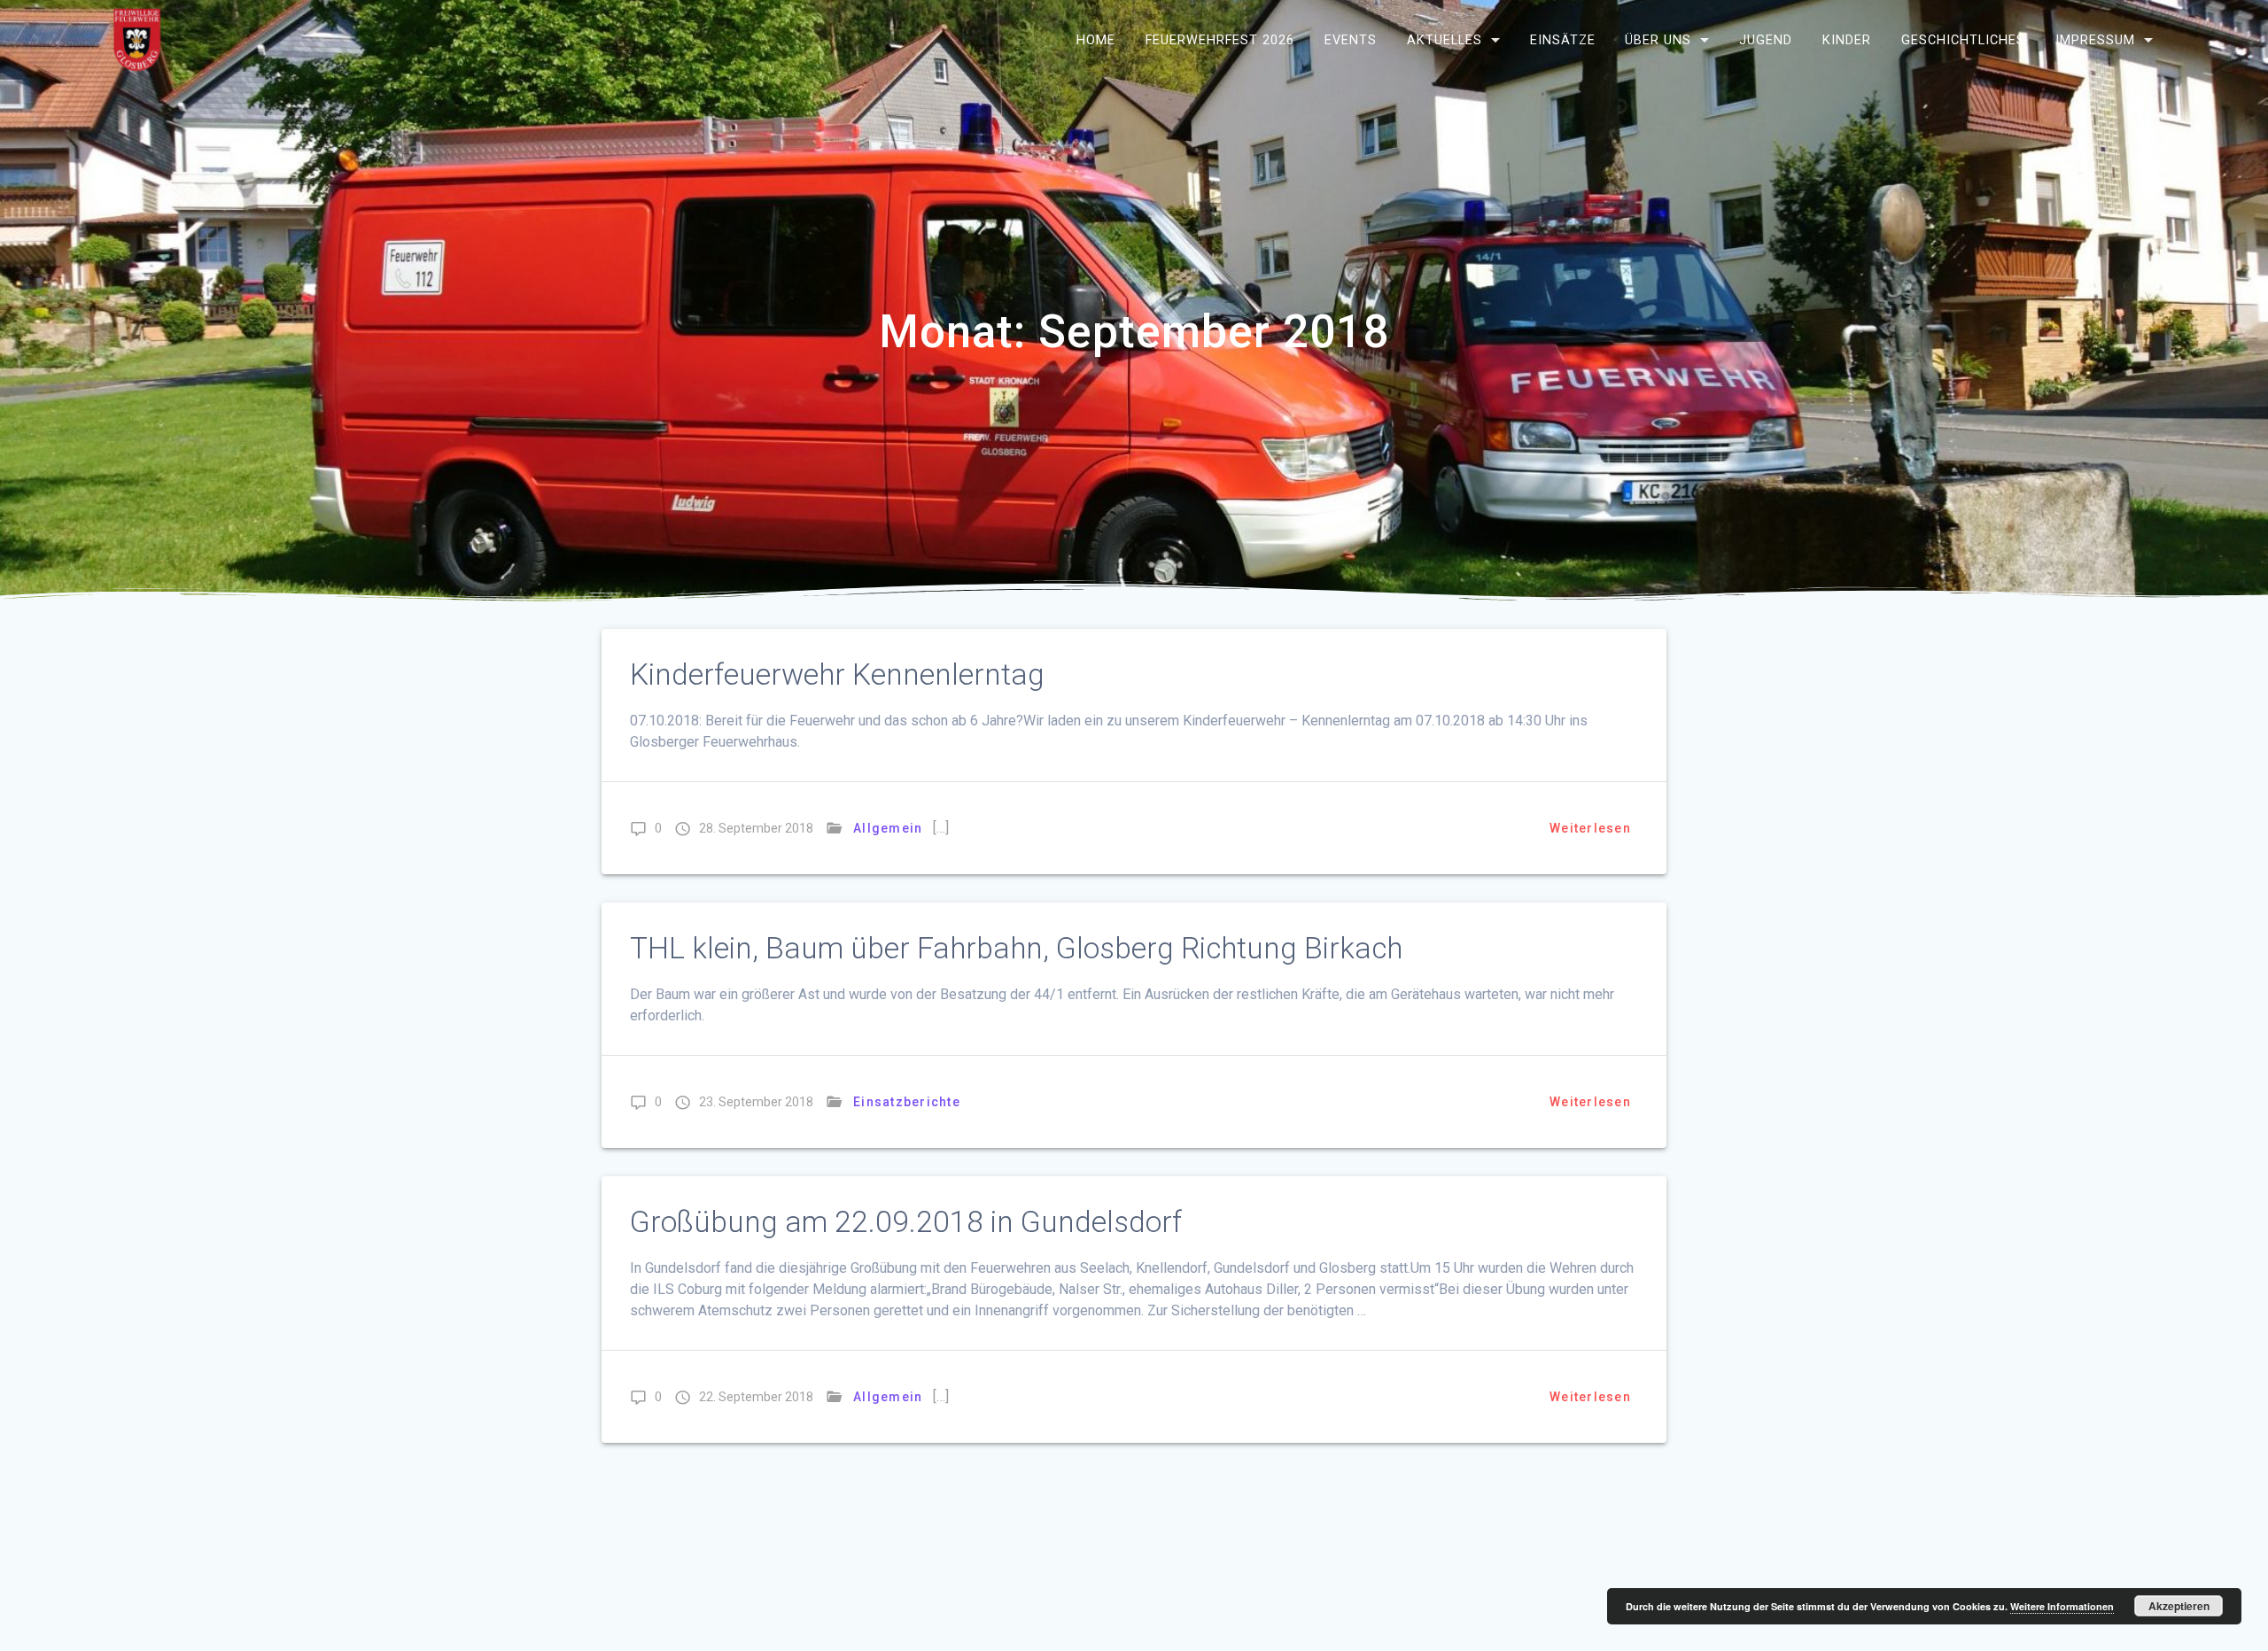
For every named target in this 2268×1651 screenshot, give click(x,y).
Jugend (1766, 39)
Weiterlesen (1590, 828)
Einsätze (1563, 39)
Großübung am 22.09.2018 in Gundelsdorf (906, 1222)
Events (1351, 39)
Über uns (1658, 39)
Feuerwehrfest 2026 (1220, 39)
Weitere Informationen (2062, 1606)
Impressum (2095, 39)
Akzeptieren (2179, 1606)
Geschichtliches (1963, 39)
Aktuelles (1445, 39)
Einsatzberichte (907, 1102)
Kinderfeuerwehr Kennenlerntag (837, 674)
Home (1096, 39)
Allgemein (888, 828)
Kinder (1847, 39)
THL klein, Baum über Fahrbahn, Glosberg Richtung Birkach (1016, 948)
